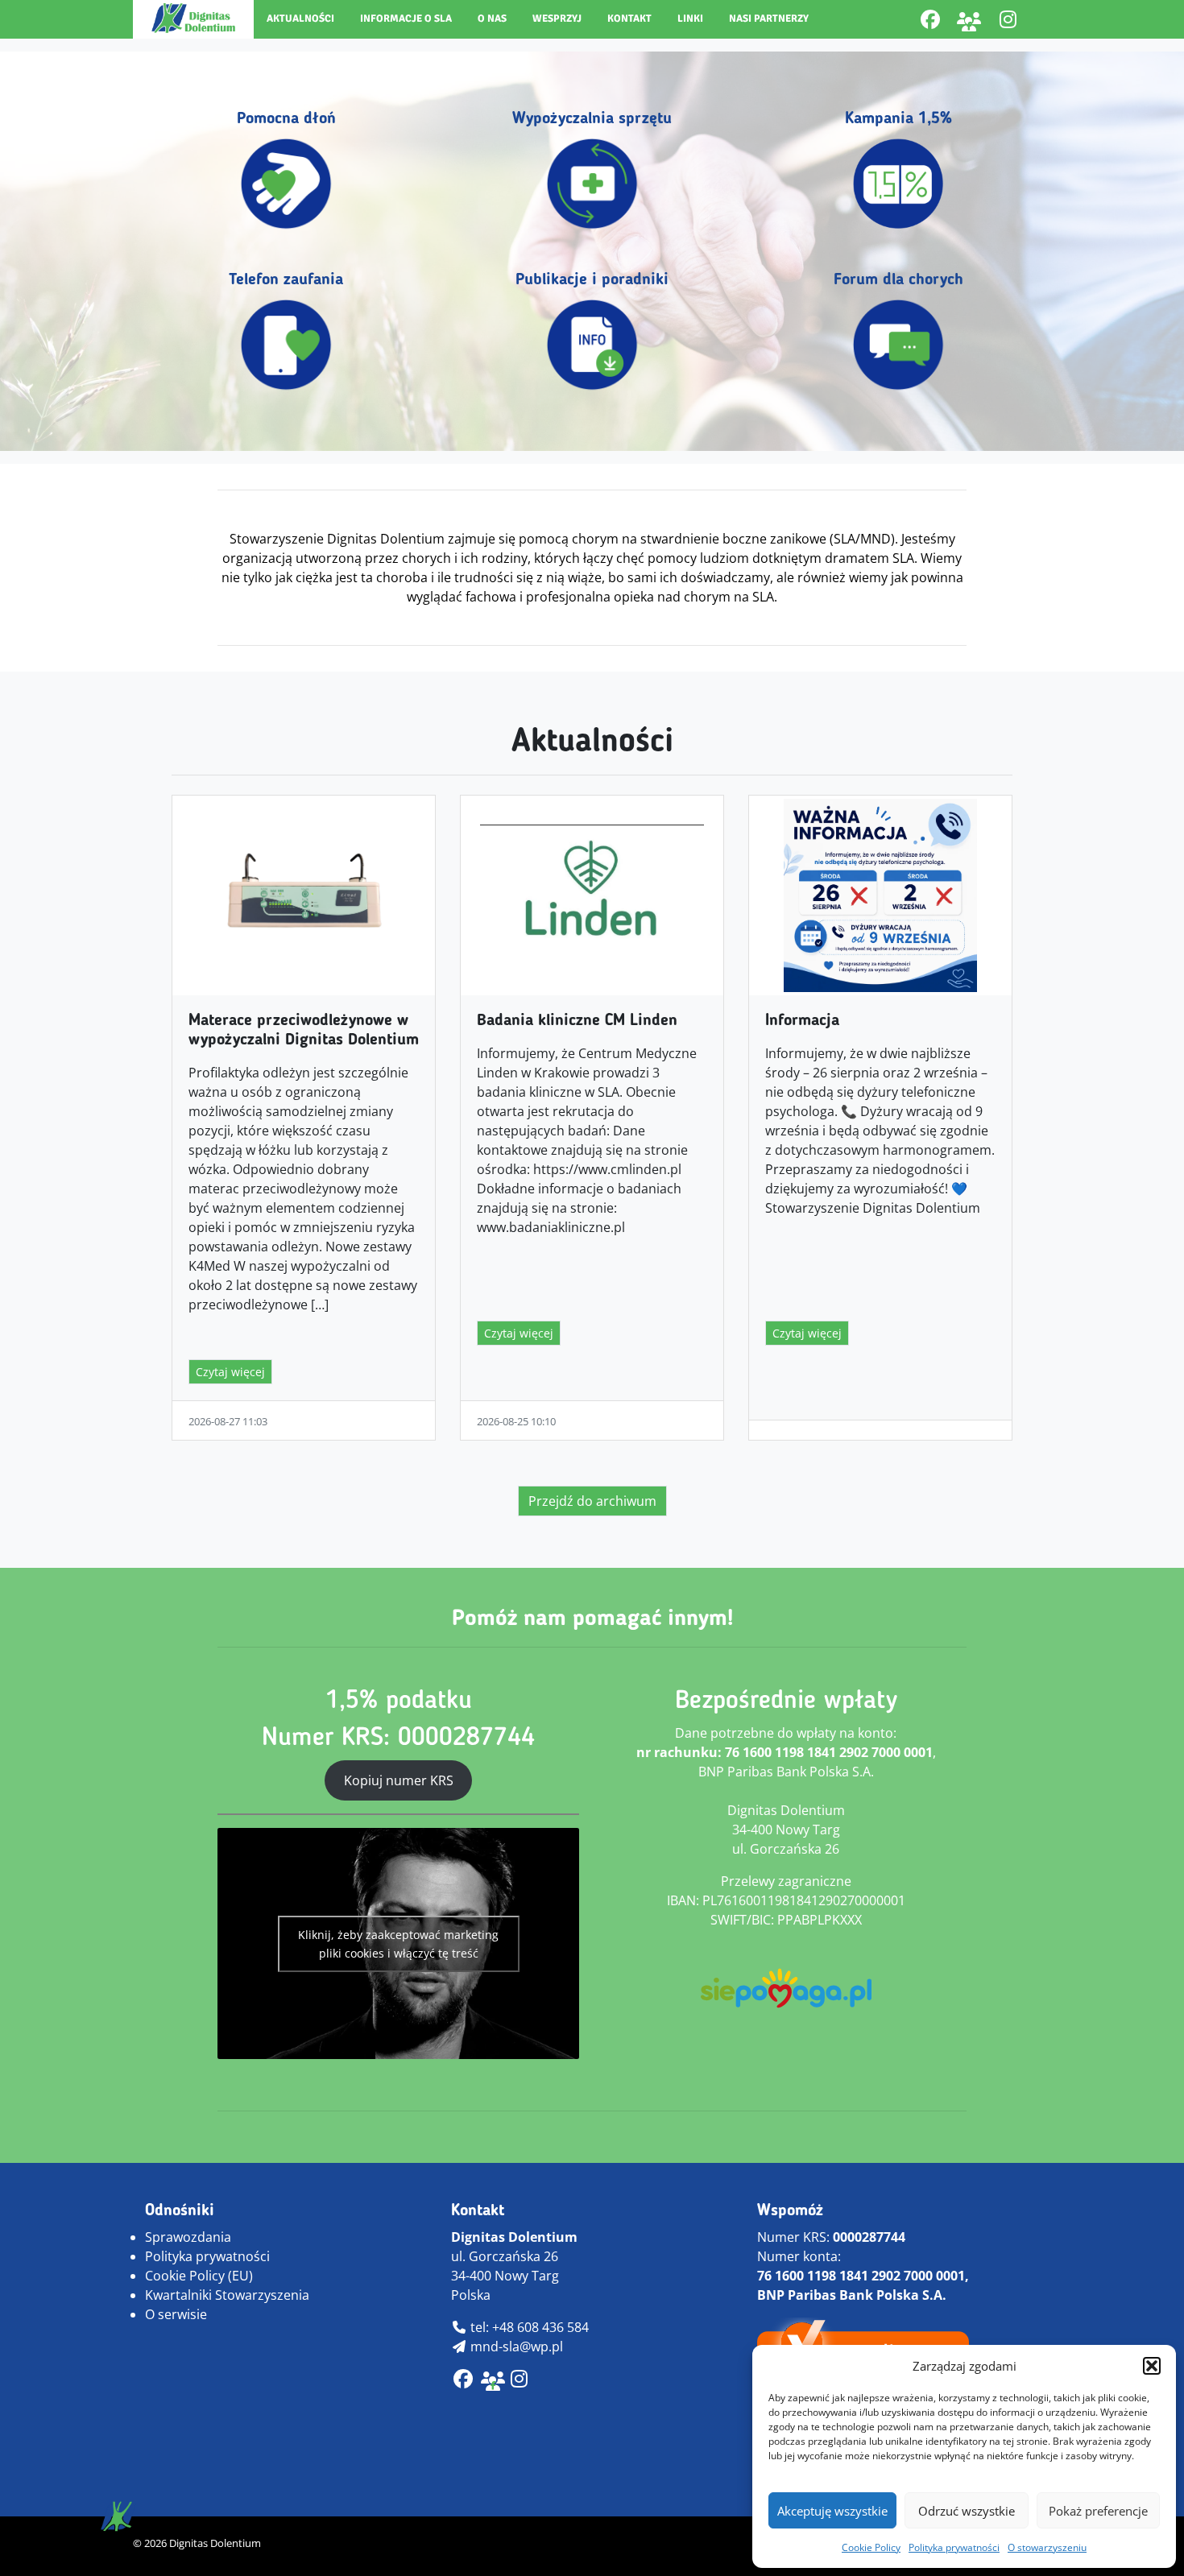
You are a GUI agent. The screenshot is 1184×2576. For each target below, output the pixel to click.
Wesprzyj (557, 19)
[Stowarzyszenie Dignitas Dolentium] (193, 18)
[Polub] (930, 19)
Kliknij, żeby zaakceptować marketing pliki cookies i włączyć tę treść (398, 1944)
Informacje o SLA (406, 19)
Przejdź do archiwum (592, 1501)
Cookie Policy (871, 2547)
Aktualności (300, 19)
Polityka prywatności (954, 2547)
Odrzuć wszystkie (967, 2511)
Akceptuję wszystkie (832, 2511)
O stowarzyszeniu (1047, 2547)
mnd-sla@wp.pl (515, 2347)
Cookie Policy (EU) (199, 2276)
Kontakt (629, 19)
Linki (690, 19)
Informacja (802, 1021)
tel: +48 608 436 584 (528, 2327)
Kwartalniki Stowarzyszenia (227, 2295)
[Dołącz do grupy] (969, 19)
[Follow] (1008, 19)
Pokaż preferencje (1098, 2511)
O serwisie (176, 2314)
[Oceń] (519, 2381)
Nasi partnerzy (769, 19)
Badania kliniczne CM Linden (577, 1021)
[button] (1152, 2366)
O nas (492, 19)
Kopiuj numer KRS (399, 1780)
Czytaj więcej (230, 1372)
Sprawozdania (188, 2237)
